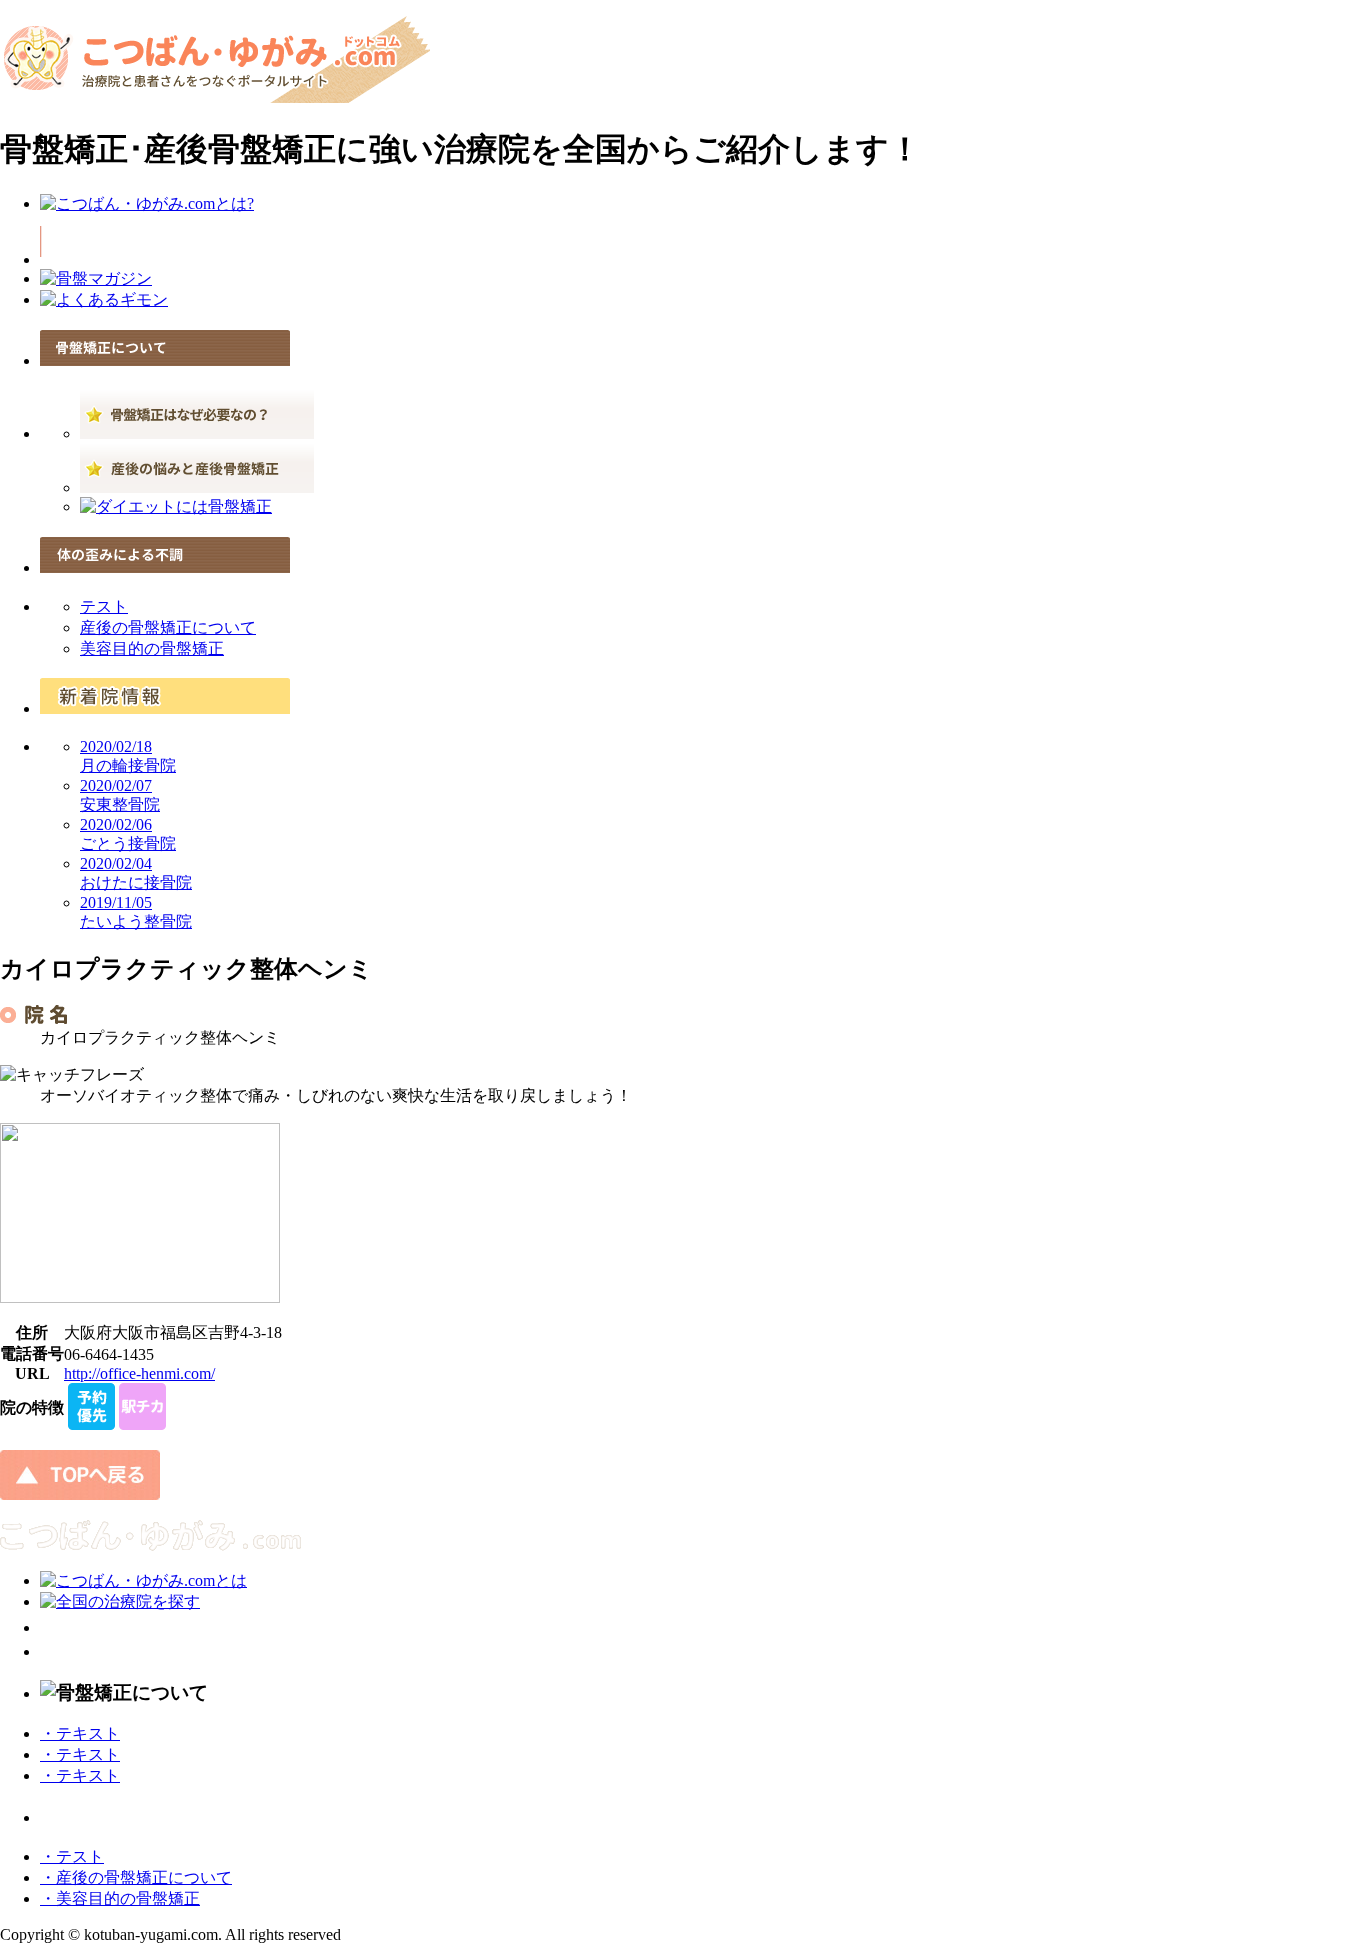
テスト (104, 606)
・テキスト (80, 1733)
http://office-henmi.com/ (139, 1373)
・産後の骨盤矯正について (136, 1877)
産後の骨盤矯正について (168, 627)
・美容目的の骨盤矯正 (120, 1898)
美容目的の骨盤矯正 (152, 648)
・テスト (72, 1856)
